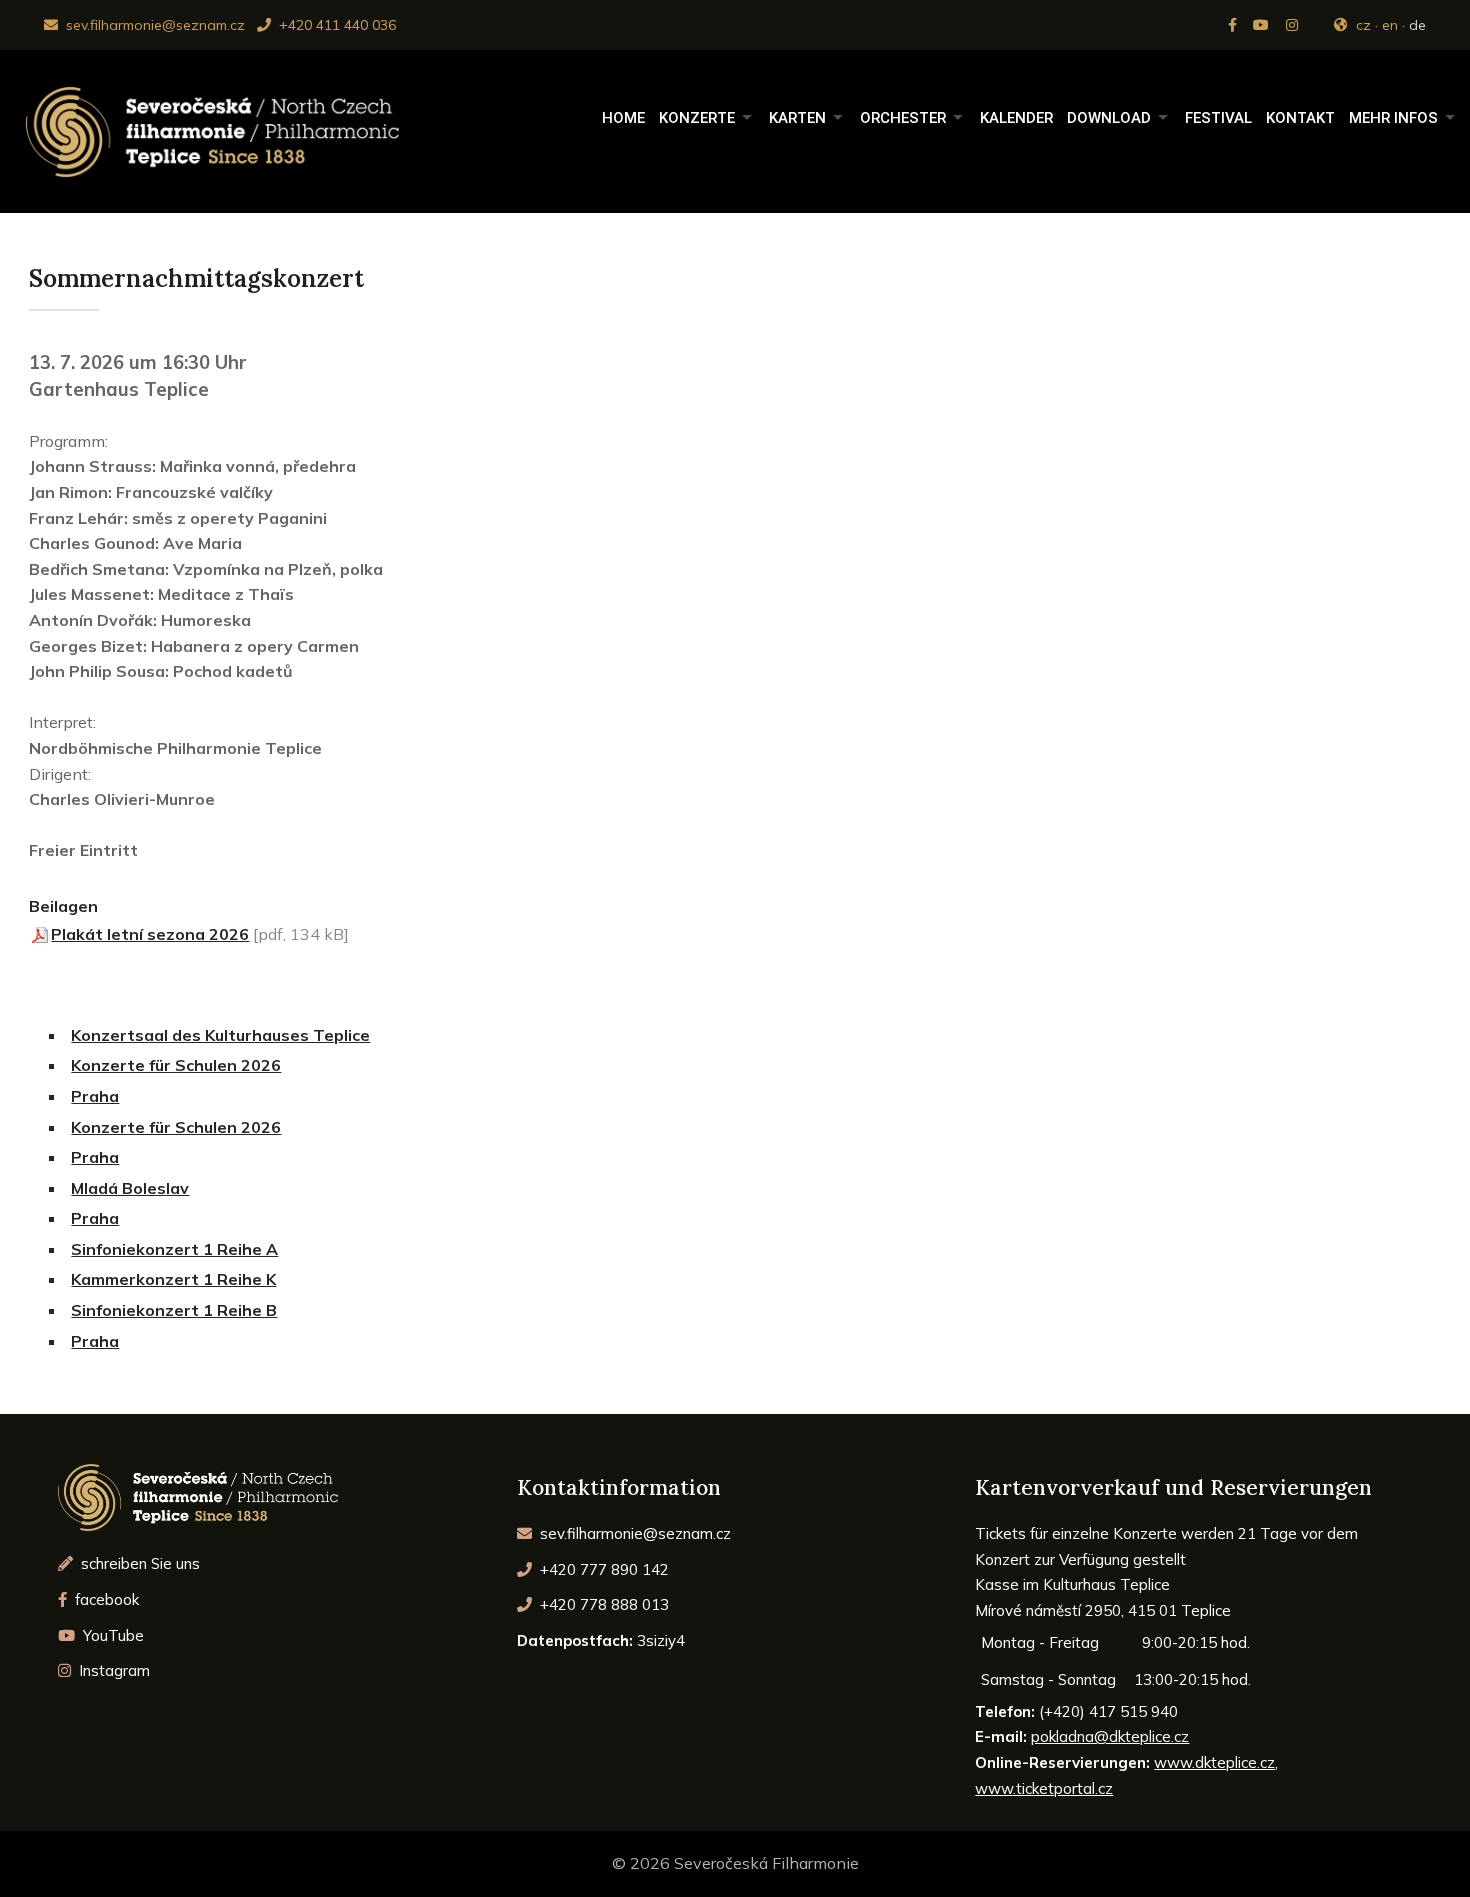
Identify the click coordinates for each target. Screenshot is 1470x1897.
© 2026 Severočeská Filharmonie (735, 1863)
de (1417, 25)
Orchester (903, 118)
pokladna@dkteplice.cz (1110, 1736)
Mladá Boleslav (130, 1188)
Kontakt (1300, 118)
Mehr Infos (1393, 118)
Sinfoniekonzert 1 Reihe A (174, 1249)
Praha (95, 1096)
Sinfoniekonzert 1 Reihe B (174, 1310)
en (1390, 25)
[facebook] (1234, 25)
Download (1109, 118)
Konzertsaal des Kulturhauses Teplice (220, 1035)
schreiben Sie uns (138, 1563)
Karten (797, 118)
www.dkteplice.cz (1214, 1762)
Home (623, 118)
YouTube (111, 1635)
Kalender (1016, 118)
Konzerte (697, 118)
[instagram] (1294, 25)
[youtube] (1263, 25)
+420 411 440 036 (335, 25)
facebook (105, 1599)
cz (1363, 25)
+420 (602, 1569)
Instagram (112, 1670)
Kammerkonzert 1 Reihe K (173, 1279)
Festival (1218, 118)
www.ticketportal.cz (1044, 1788)
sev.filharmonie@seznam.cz (153, 25)
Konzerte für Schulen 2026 (176, 1065)
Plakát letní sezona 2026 (150, 934)
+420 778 (602, 1604)
